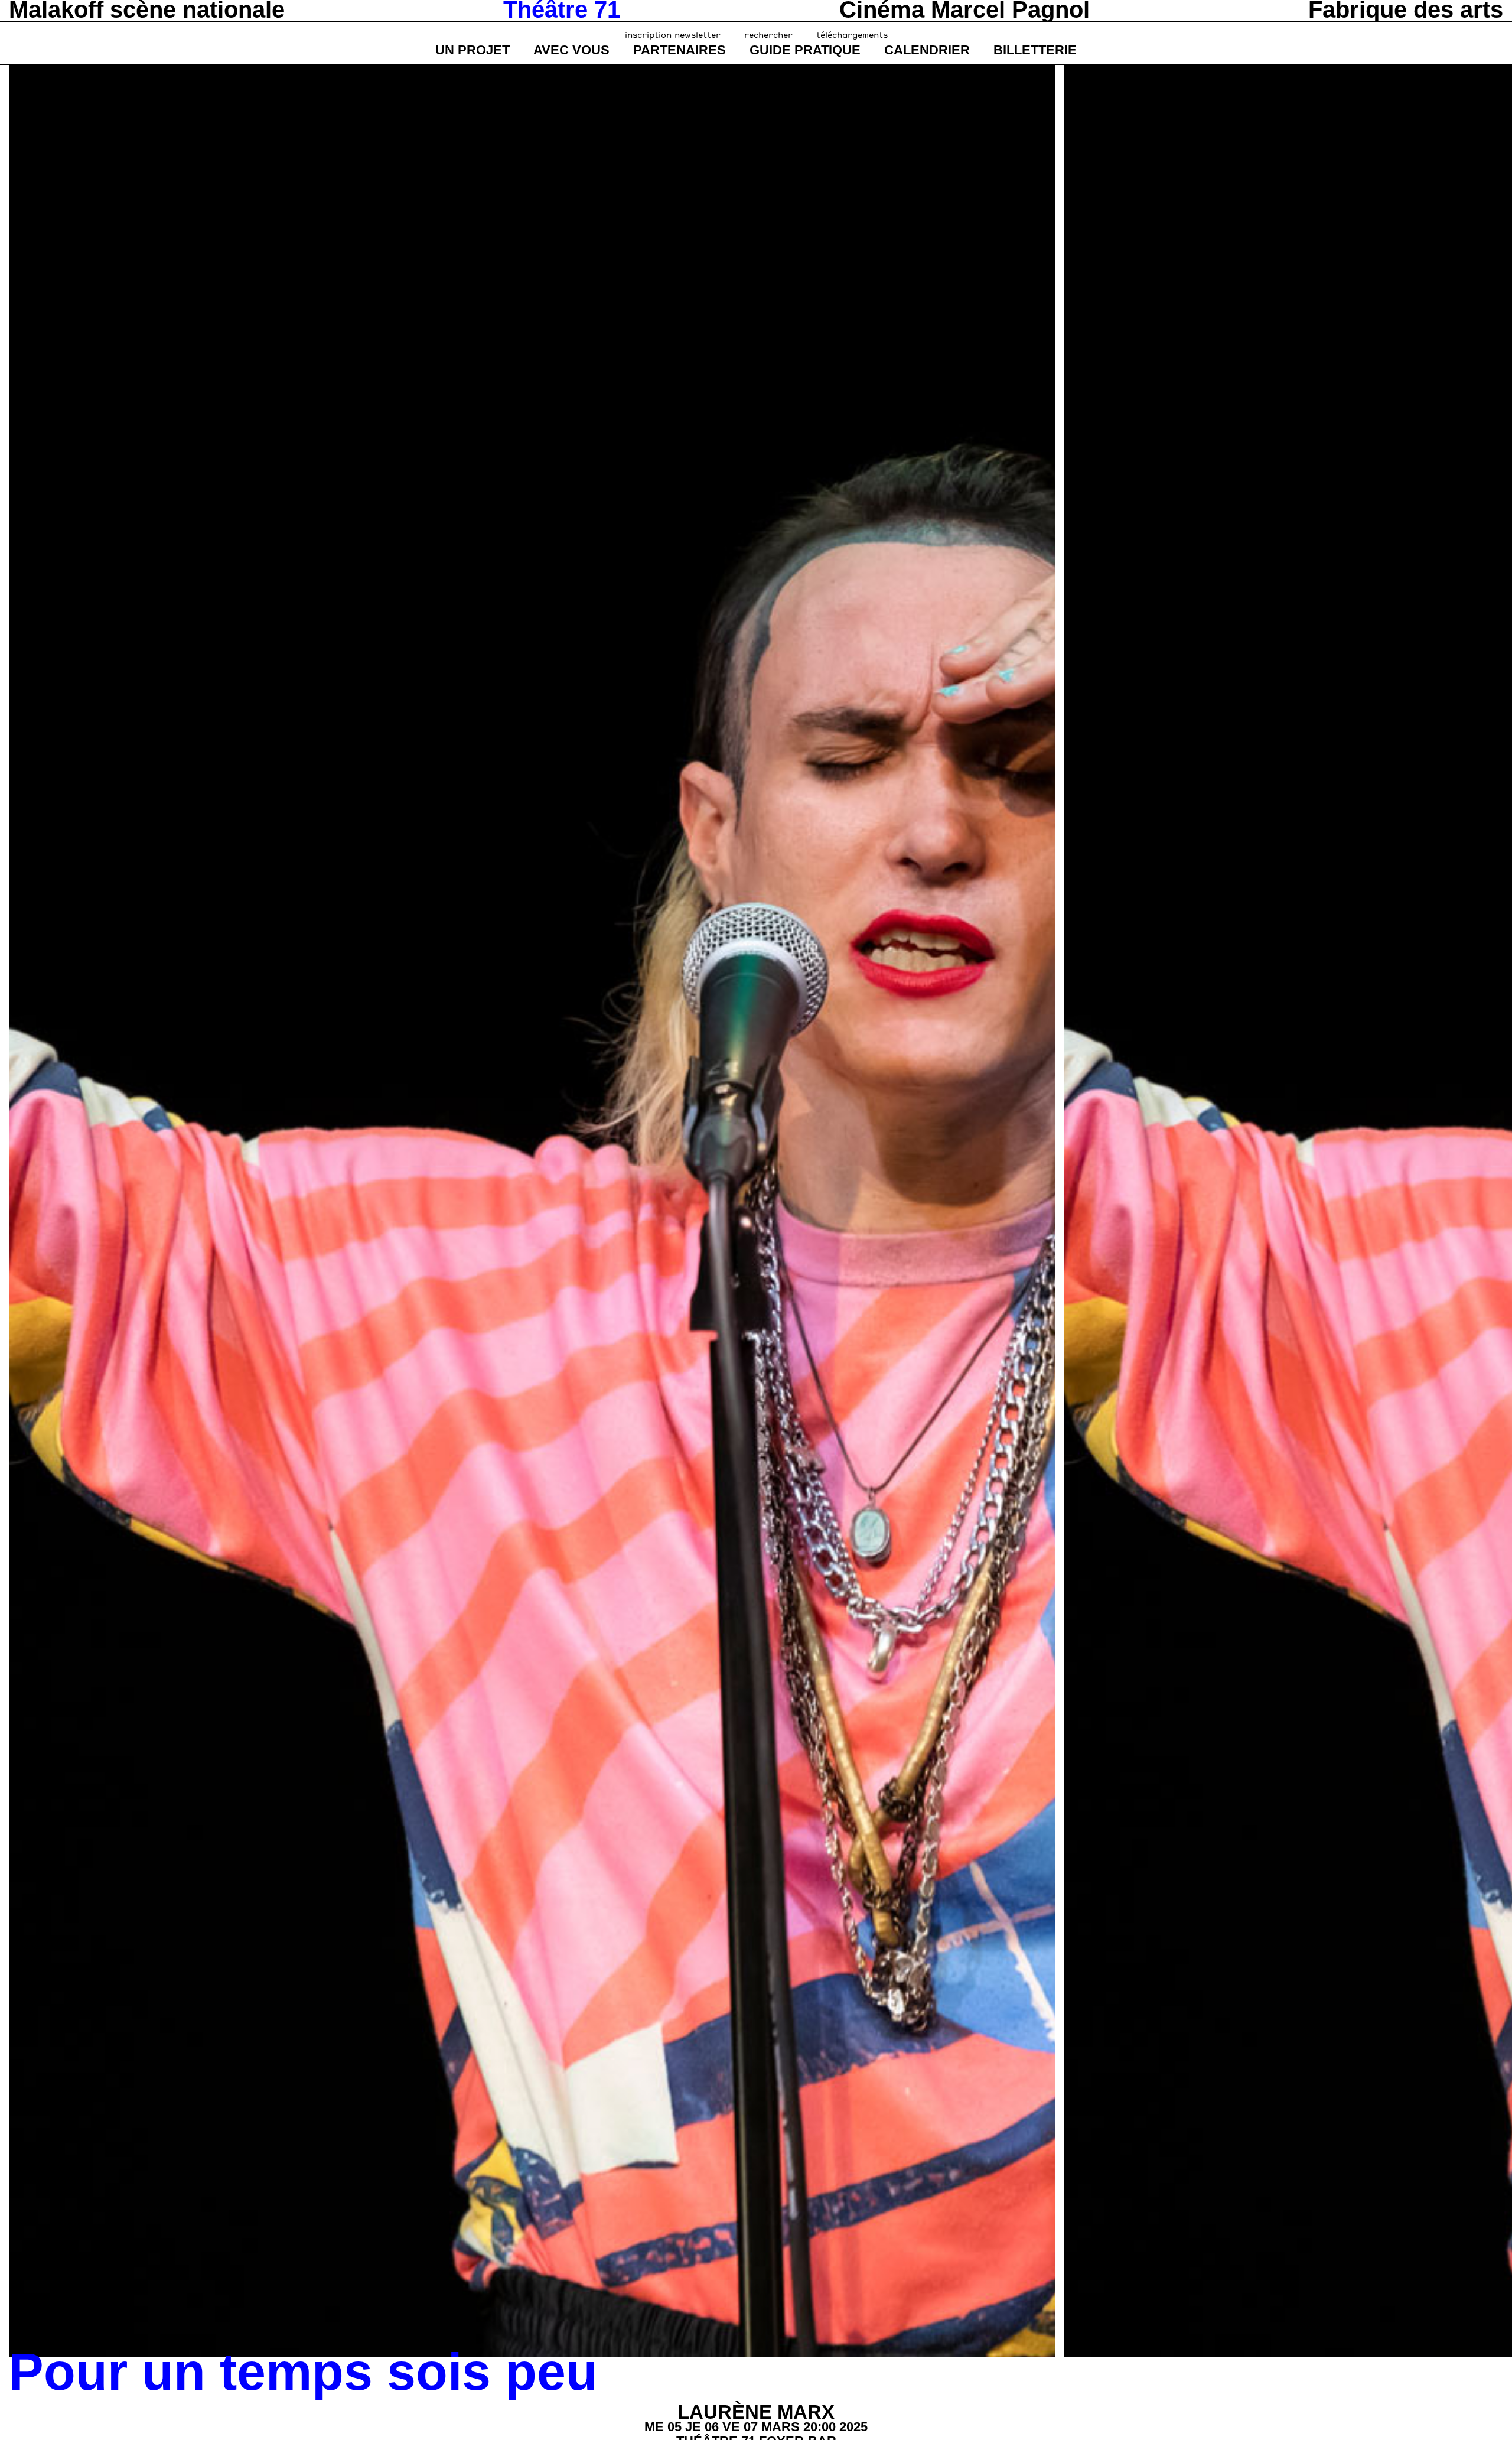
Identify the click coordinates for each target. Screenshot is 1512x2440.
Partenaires (680, 50)
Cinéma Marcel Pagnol (964, 9)
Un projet (472, 50)
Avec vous (571, 50)
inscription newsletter (673, 35)
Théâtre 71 (562, 9)
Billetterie (1035, 50)
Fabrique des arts (1406, 9)
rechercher (768, 35)
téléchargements (852, 35)
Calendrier (927, 50)
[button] (32, 1211)
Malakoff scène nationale (147, 9)
